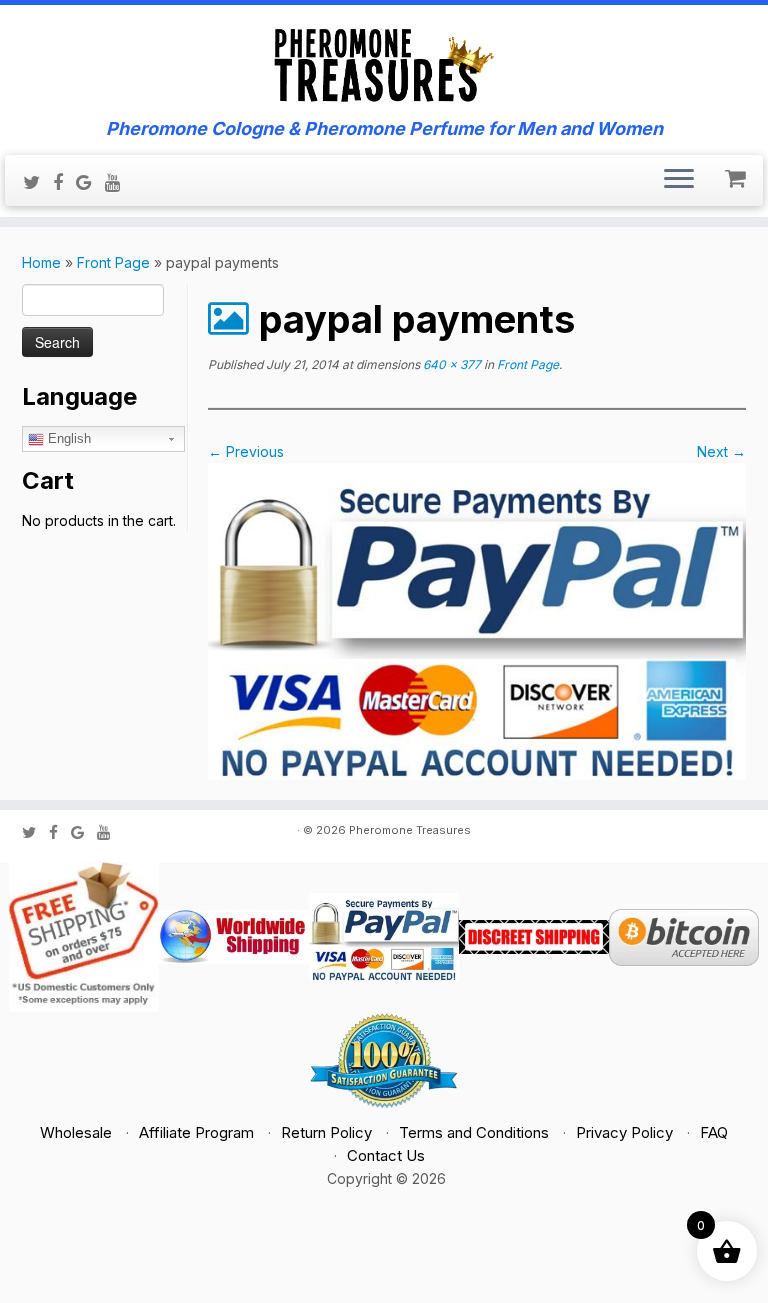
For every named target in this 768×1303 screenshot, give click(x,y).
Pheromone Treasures (410, 830)
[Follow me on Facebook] (64, 182)
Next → (721, 451)
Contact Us (386, 1155)
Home (41, 262)
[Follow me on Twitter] (38, 182)
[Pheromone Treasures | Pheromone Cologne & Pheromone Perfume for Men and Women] (384, 62)
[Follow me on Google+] (90, 182)
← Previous (246, 451)
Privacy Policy (624, 1132)
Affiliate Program (196, 1132)
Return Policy (326, 1132)
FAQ (714, 1132)
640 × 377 (450, 364)
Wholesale (76, 1132)
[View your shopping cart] (737, 174)
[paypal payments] (477, 619)
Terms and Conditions (474, 1132)
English (67, 438)
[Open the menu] (679, 181)
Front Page (113, 262)
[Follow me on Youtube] (119, 182)
